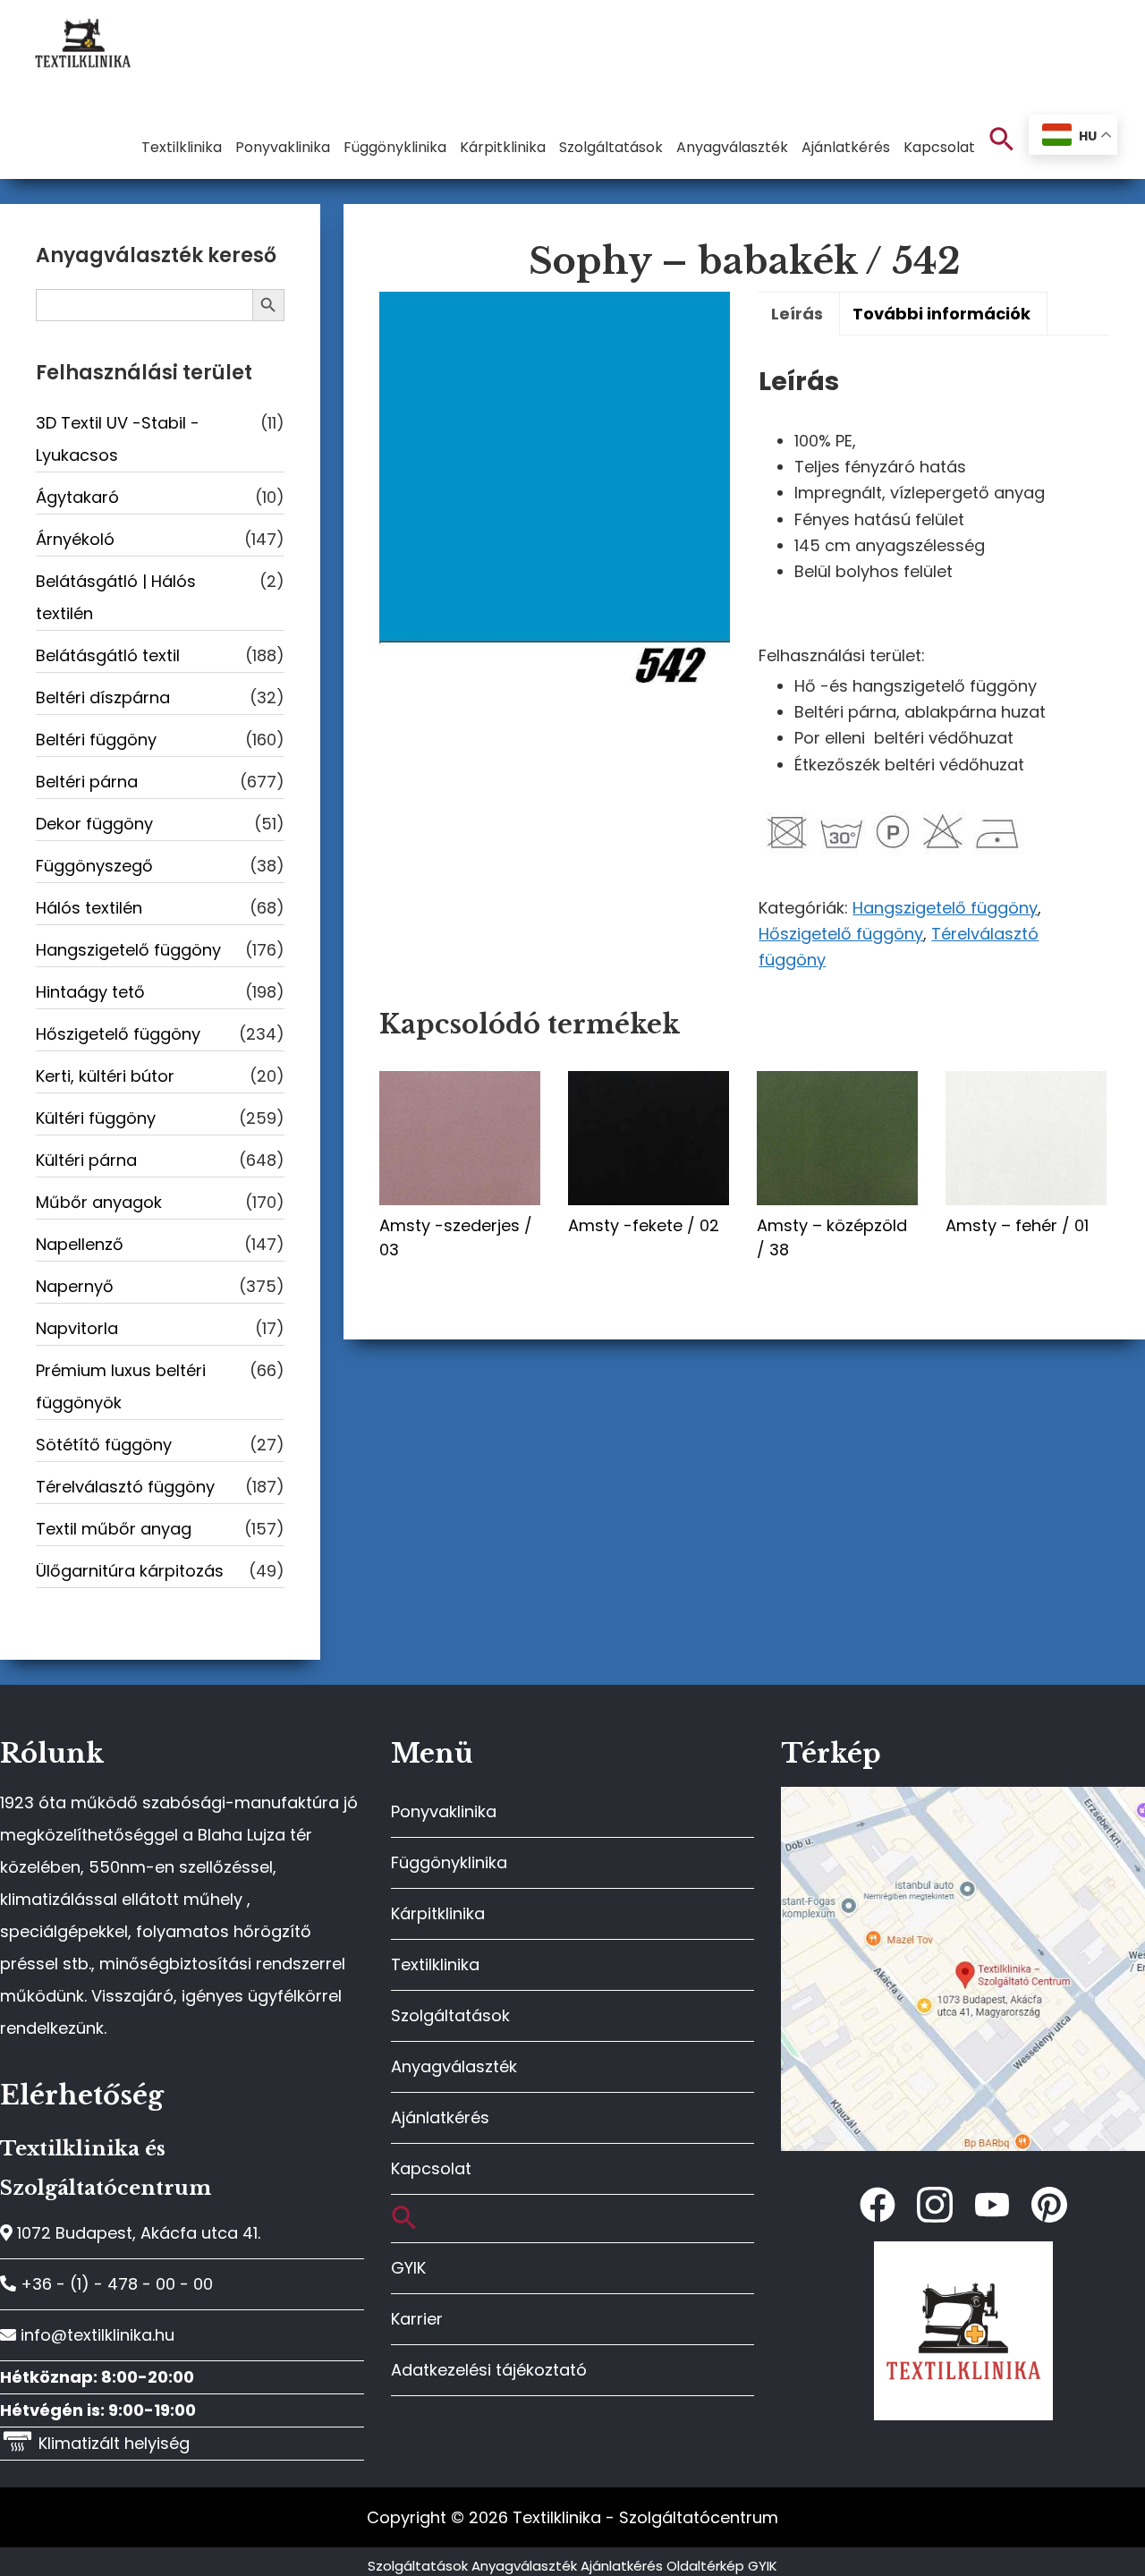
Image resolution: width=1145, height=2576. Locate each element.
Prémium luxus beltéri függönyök (121, 1386)
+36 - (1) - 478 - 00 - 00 (114, 2284)
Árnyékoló (75, 539)
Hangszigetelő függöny (945, 908)
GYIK (408, 2268)
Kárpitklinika (438, 1913)
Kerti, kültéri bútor (105, 1076)
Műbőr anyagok (99, 1202)
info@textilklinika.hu (95, 2335)
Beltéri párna (87, 782)
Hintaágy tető (90, 992)
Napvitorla (77, 1328)
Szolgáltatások (450, 2015)
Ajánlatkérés (440, 2117)
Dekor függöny (94, 824)
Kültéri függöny (96, 1118)
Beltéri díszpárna (103, 697)
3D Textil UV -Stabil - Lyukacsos (118, 439)
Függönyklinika (449, 1862)
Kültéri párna (86, 1160)
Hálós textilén (89, 908)
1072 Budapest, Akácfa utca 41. (136, 2233)
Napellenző (80, 1244)
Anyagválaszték (454, 2066)
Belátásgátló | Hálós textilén (116, 597)
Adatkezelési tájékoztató (489, 2370)
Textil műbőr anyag (114, 1529)
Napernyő (75, 1286)
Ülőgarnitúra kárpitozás (130, 1571)
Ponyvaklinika (444, 1811)
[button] (1002, 140)
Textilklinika (435, 1964)
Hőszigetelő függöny (841, 934)
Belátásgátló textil (108, 655)
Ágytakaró (77, 497)
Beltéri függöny (96, 740)
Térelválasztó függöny (125, 1487)
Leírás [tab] (797, 314)
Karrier (417, 2319)
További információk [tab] (941, 314)
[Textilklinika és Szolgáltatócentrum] (963, 1796)
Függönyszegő (94, 866)
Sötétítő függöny (104, 1445)
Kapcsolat (431, 2168)
